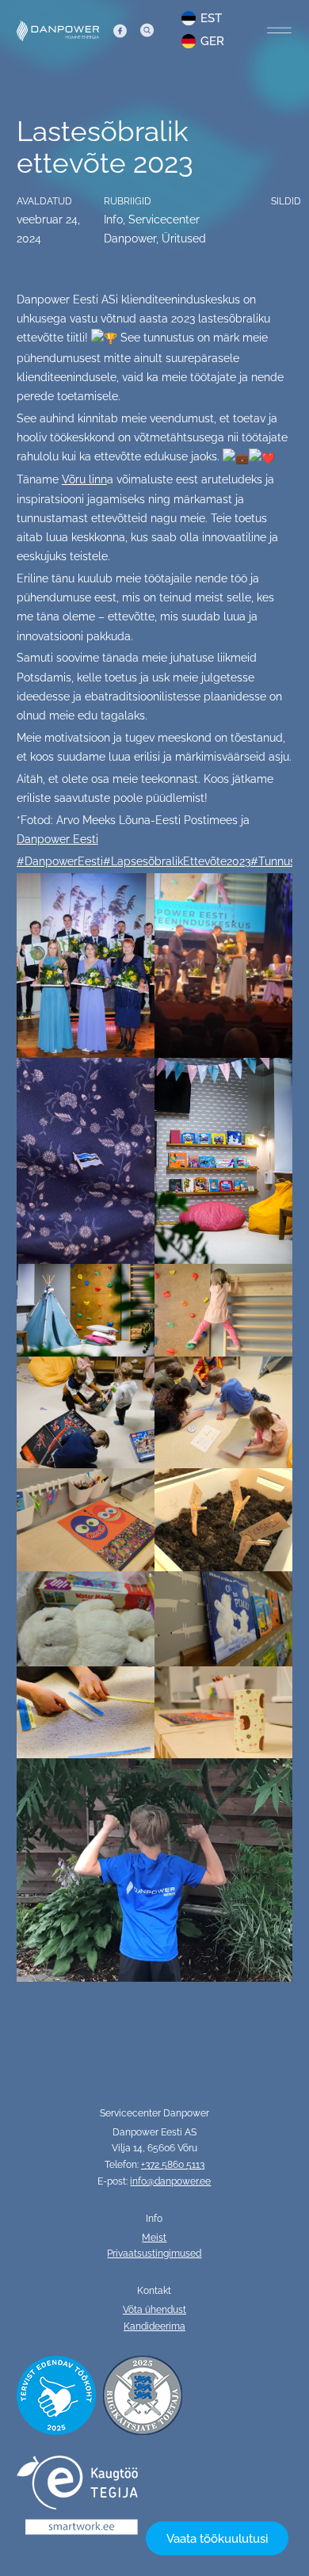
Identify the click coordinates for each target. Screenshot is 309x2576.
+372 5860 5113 (173, 2165)
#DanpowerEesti (60, 861)
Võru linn (84, 479)
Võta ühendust (154, 2310)
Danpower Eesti (57, 839)
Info (113, 219)
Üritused (184, 239)
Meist (154, 2238)
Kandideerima (154, 2326)
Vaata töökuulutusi (217, 2538)
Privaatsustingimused (154, 2254)
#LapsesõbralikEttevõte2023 (177, 861)
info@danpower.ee (170, 2181)
